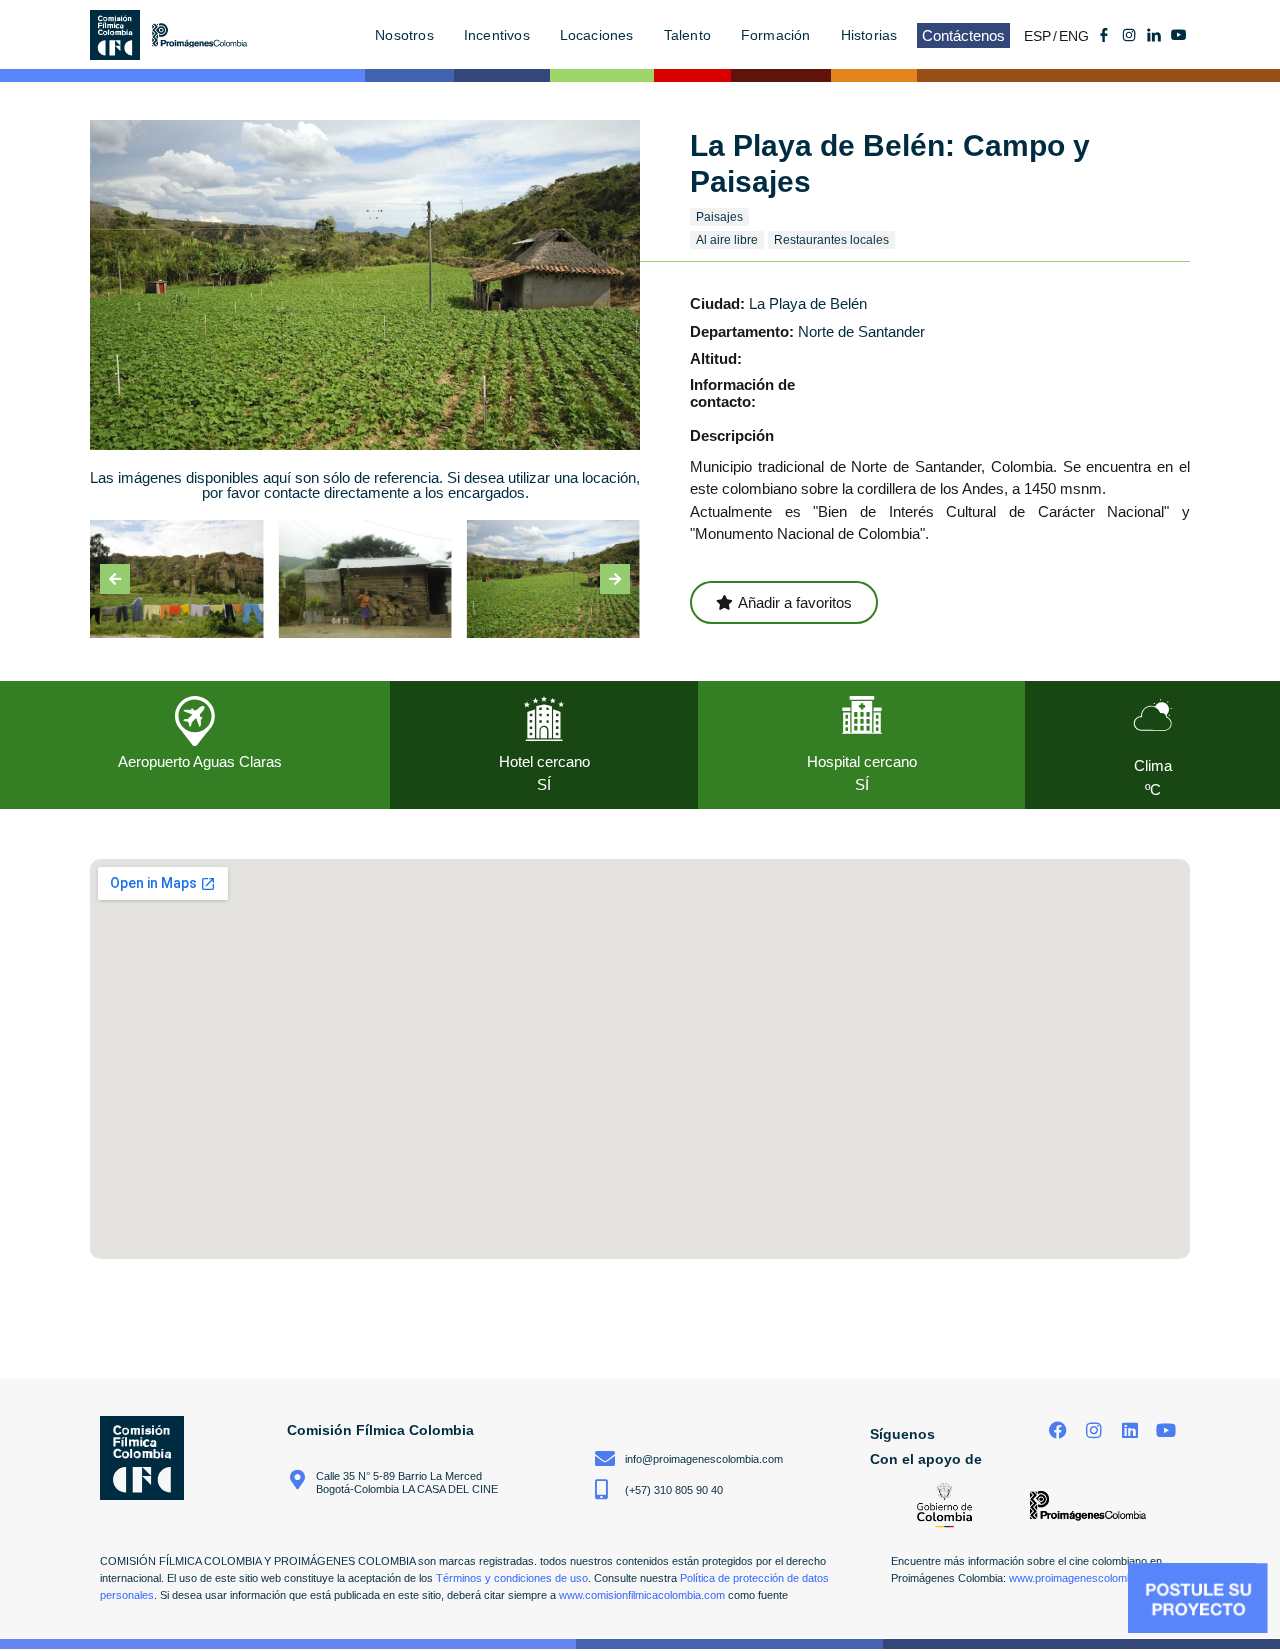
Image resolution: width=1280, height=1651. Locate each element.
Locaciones (597, 35)
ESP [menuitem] (1037, 36)
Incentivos (497, 35)
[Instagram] (1094, 1430)
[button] (115, 579)
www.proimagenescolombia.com (1087, 1578)
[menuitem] (1041, 35)
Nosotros (404, 35)
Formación (776, 35)
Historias (869, 35)
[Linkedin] (1129, 1430)
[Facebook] (1058, 1430)
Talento (687, 35)
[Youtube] (1179, 35)
